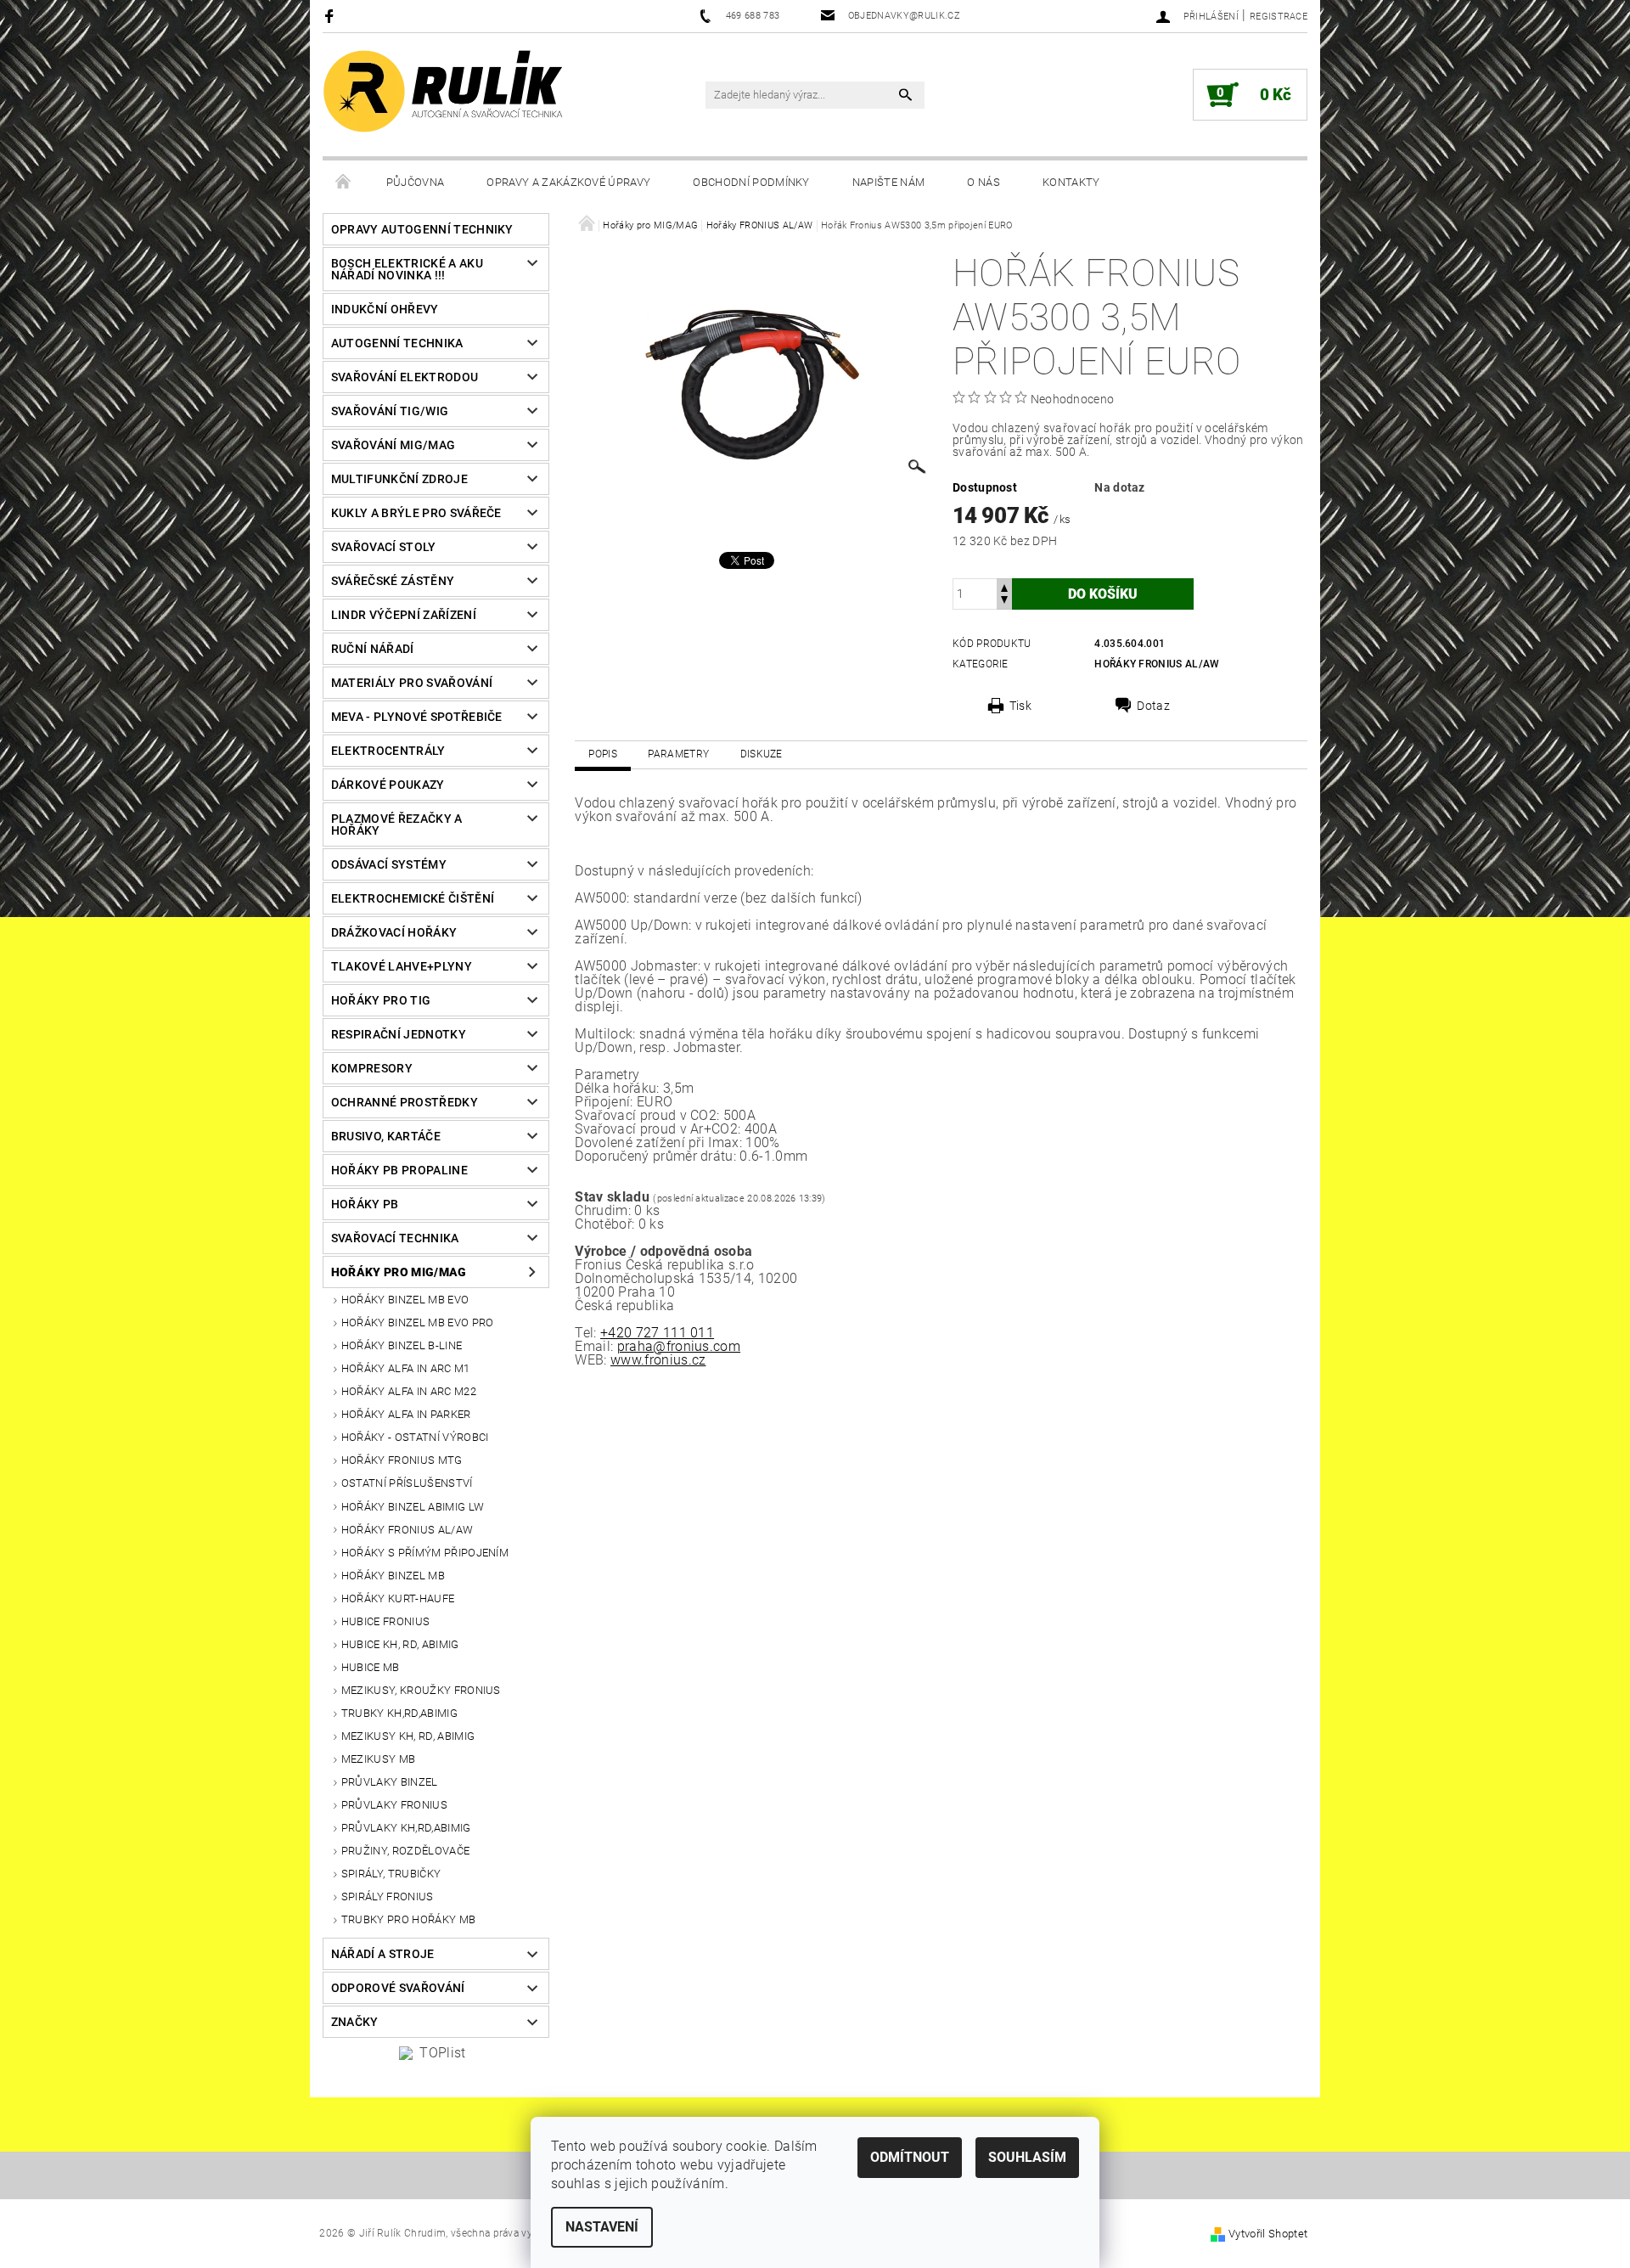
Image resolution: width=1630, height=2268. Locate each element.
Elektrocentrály (388, 751)
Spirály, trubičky (391, 1874)
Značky (355, 2022)
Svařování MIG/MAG (393, 445)
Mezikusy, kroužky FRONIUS (421, 1690)
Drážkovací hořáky (394, 932)
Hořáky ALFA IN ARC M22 (409, 1391)
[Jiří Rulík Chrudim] (444, 91)
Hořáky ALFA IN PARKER (406, 1414)
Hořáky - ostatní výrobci (415, 1437)
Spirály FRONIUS (388, 1897)
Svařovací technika (395, 1238)
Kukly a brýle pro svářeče (416, 513)
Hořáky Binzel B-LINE (402, 1345)
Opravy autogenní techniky (422, 229)
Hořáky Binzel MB (393, 1576)
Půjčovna (416, 182)
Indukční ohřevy (385, 309)
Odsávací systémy (389, 864)
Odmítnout (910, 2157)
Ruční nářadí (373, 649)
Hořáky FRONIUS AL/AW (407, 1530)
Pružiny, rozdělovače (405, 1851)
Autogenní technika (397, 343)
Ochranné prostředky (405, 1102)
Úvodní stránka (344, 183)
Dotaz (1153, 706)
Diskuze (762, 754)
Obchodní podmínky (751, 182)
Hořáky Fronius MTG (402, 1460)
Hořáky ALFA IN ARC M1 (406, 1368)
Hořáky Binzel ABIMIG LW (413, 1507)
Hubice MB (371, 1667)
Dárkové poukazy (388, 785)
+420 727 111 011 (657, 1333)
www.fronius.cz (658, 1360)
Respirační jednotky (399, 1034)
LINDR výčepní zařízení (404, 615)
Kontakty (1071, 182)
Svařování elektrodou (405, 377)
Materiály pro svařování (412, 683)
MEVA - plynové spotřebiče (417, 717)
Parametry (678, 754)
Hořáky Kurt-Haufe (398, 1598)
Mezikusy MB (379, 1759)
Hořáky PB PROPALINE (399, 1170)
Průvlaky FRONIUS (394, 1805)
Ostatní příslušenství (407, 1483)
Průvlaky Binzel (390, 1782)
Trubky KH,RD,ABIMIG (399, 1713)
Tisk (1020, 706)
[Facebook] (332, 16)
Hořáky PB (365, 1204)
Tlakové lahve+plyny (402, 966)
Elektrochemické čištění (413, 898)
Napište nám (889, 182)
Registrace (1279, 17)
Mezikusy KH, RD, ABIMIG (408, 1736)
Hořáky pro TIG (381, 1000)
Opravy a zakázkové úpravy (568, 182)
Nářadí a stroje (383, 1954)
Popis (603, 754)
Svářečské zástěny (393, 581)
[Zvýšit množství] (1004, 586)
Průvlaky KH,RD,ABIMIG (406, 1828)
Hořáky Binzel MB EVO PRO (418, 1323)
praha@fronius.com (679, 1346)
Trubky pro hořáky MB (408, 1919)
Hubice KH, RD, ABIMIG (400, 1644)
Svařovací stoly (384, 547)
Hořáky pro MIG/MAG (399, 1272)
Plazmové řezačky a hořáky (397, 824)
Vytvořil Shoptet (1268, 2234)
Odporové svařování (398, 1988)
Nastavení (602, 2227)
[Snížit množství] (1004, 602)
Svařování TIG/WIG (390, 411)
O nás (984, 182)
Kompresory (372, 1068)
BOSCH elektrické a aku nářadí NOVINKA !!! (407, 269)
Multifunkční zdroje (399, 479)
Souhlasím (1027, 2157)
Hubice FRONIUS (385, 1621)
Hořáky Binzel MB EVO (405, 1300)
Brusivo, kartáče (386, 1136)
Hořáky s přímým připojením (425, 1553)
